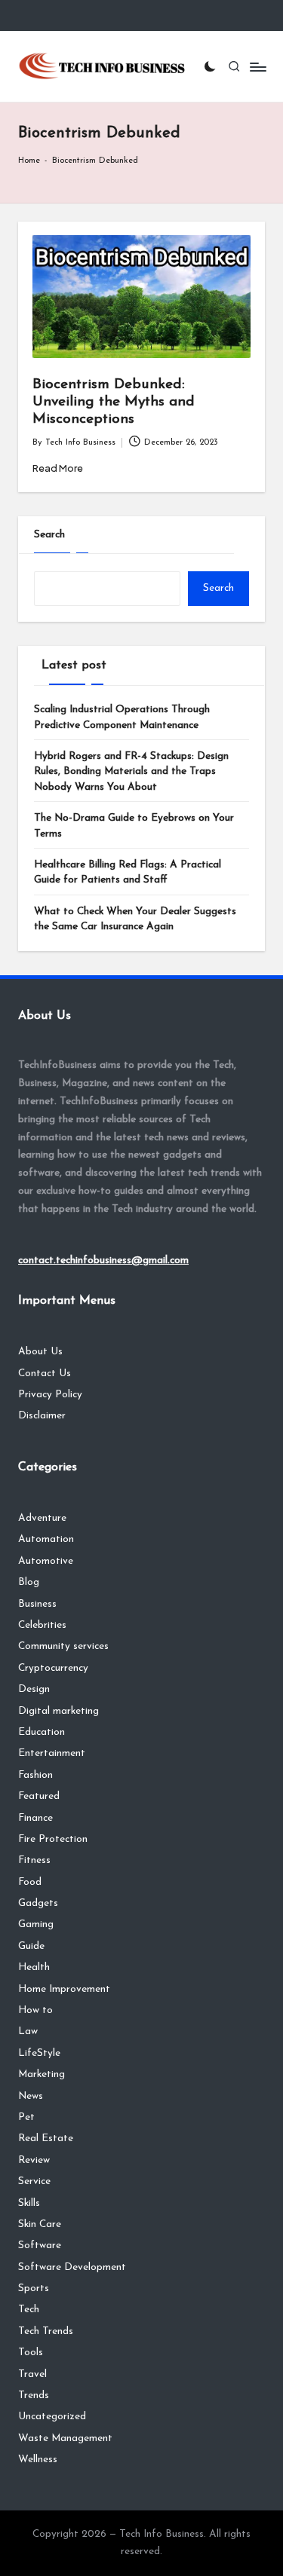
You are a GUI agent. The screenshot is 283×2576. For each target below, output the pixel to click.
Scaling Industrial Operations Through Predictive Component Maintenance (122, 717)
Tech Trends (46, 2331)
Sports (34, 2288)
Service (34, 2181)
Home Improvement (64, 1989)
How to (35, 2010)
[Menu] (257, 67)
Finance (35, 1818)
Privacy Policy (50, 1395)
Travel (32, 2374)
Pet (26, 2117)
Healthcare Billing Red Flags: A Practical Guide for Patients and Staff (128, 872)
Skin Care (40, 2224)
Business (37, 1604)
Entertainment (52, 1753)
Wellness (38, 2460)
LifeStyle (39, 2053)
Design (34, 1689)
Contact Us (45, 1374)
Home (29, 161)
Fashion (35, 1775)
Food (30, 1882)
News (31, 2096)
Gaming (36, 1924)
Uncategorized (52, 2417)
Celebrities (42, 1625)
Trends (34, 2395)
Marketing (42, 2074)
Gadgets (38, 1903)
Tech (29, 2310)
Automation (46, 1539)
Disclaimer (42, 1416)
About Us (40, 1352)
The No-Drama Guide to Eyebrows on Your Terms (134, 826)
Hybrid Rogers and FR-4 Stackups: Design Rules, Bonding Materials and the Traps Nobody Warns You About (131, 772)
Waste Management (65, 2438)
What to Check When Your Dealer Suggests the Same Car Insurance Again (135, 919)
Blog (29, 1582)
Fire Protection (53, 1839)
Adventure (42, 1518)
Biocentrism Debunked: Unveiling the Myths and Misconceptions (114, 402)
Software (40, 2246)
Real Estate (46, 2139)
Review (34, 2160)
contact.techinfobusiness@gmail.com (103, 1260)
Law (28, 2031)
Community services (63, 1646)
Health (34, 1967)
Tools (31, 2353)
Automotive (46, 1561)
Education (42, 1732)
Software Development (72, 2267)
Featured (39, 1796)
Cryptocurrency (53, 1668)
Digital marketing (58, 1711)
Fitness (34, 1860)
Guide (31, 1946)
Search (49, 535)
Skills (29, 2203)
